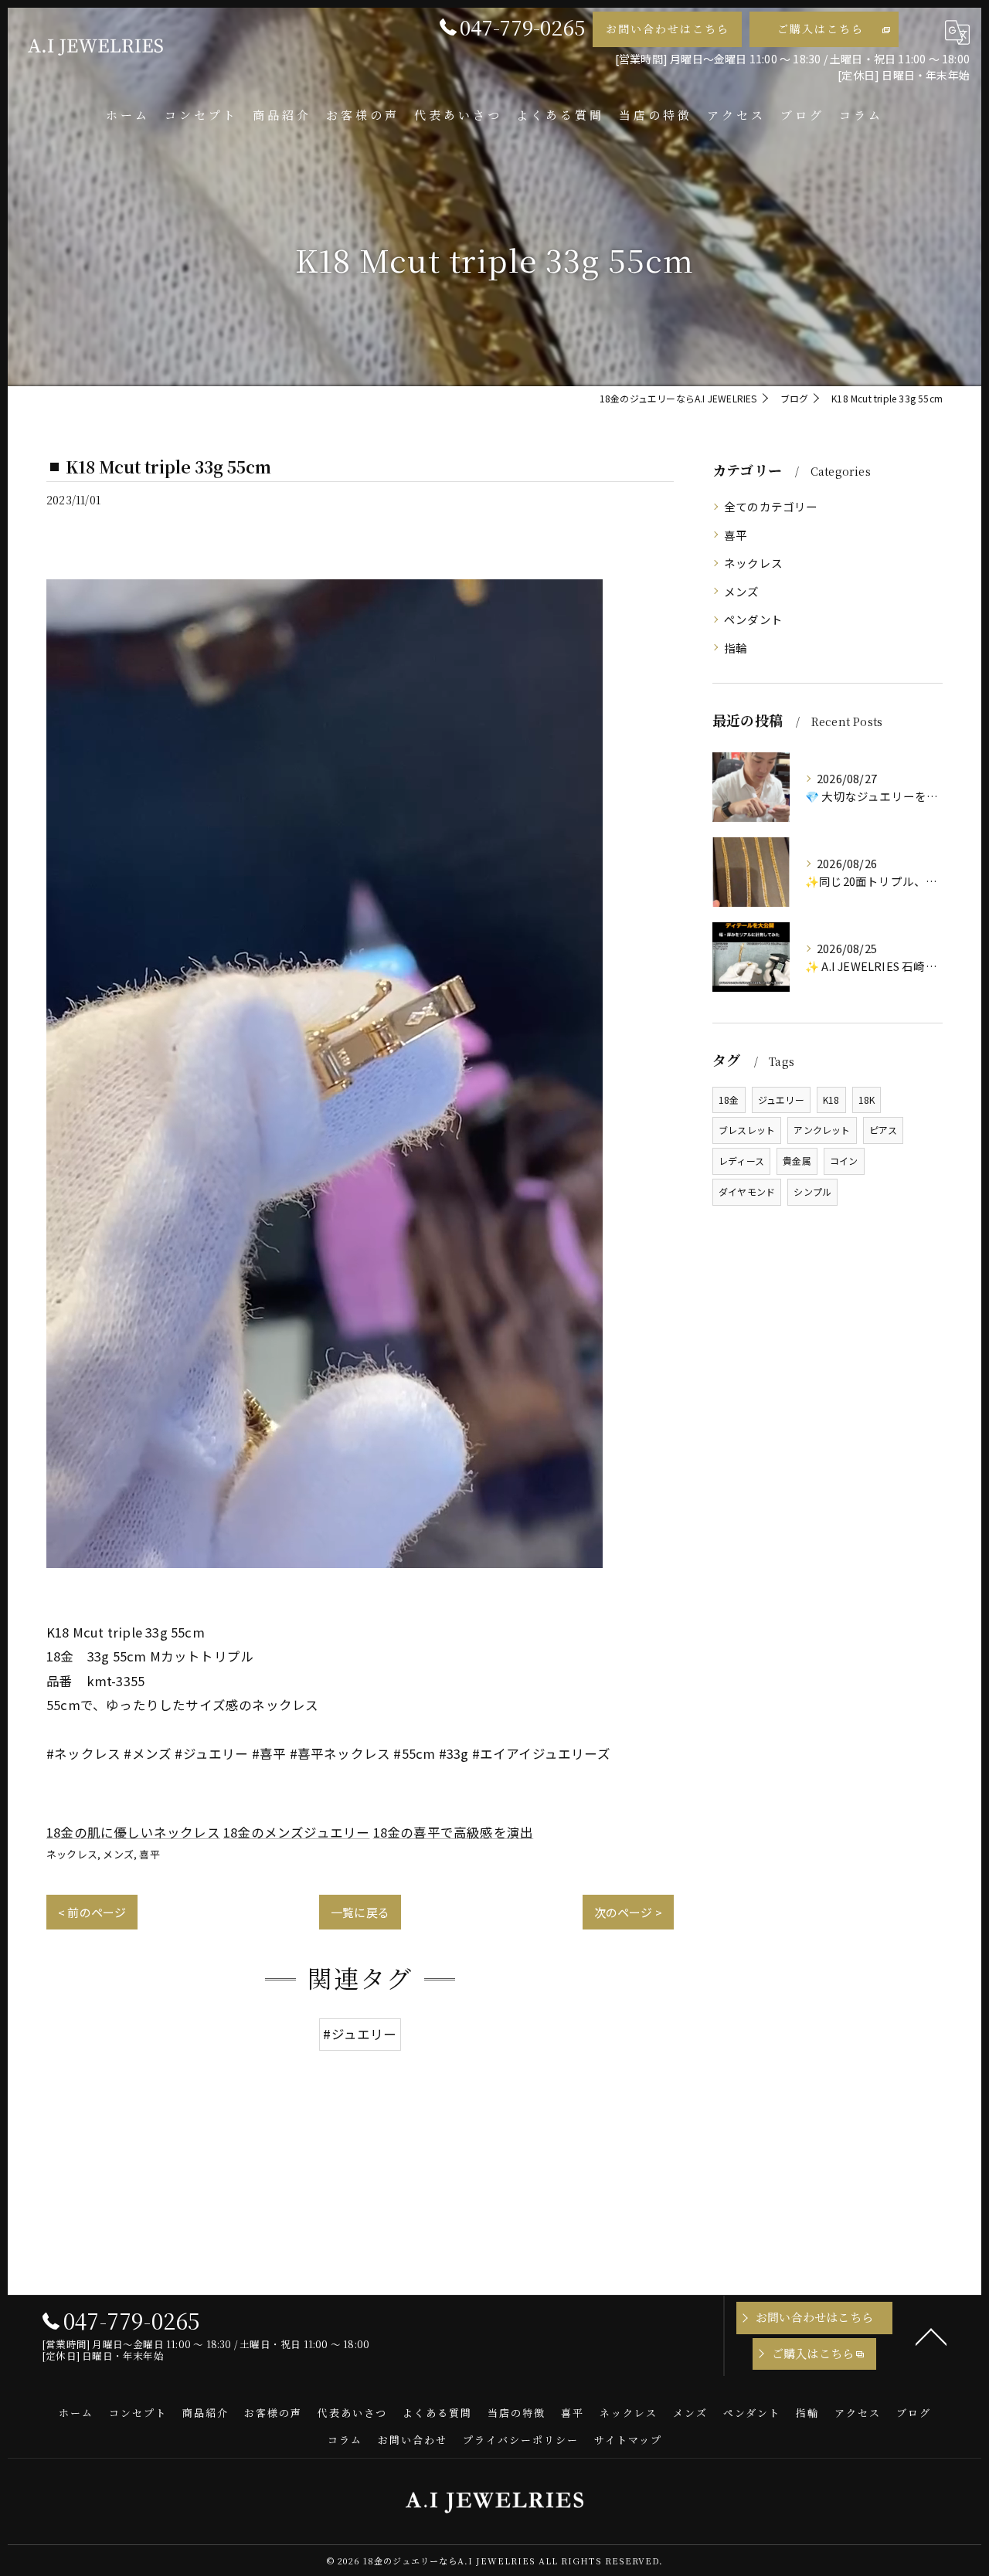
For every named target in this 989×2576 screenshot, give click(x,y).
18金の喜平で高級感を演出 (454, 1832)
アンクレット (822, 1130)
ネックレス (72, 1854)
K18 (831, 1100)
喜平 (149, 1854)
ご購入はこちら (821, 29)
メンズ (118, 1854)
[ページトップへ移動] (931, 2336)
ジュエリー (781, 1100)
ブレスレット (747, 1130)
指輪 (736, 648)
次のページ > (628, 1912)
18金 (729, 1100)
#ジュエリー (360, 2034)
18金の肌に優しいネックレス (133, 1832)
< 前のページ (92, 1912)
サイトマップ (628, 2440)
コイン (844, 1161)
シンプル (812, 1191)
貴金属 (797, 1161)
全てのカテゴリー (771, 506)
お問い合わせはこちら (668, 29)
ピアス (884, 1130)
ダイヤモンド (747, 1191)
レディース (741, 1161)
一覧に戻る (360, 1912)
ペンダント (753, 619)
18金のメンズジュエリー (296, 1832)
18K (867, 1100)
